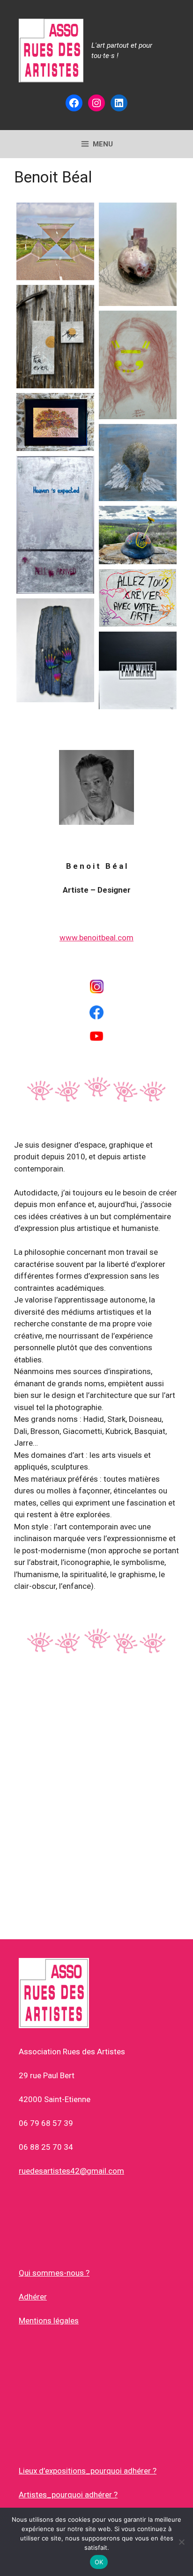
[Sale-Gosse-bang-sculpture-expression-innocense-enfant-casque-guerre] (138, 535)
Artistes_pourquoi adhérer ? (68, 2495)
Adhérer (33, 2297)
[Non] (181, 2542)
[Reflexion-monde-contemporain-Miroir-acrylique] (55, 525)
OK (99, 2562)
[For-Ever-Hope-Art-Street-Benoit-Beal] (55, 337)
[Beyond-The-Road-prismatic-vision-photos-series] (55, 241)
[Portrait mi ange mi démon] (138, 462)
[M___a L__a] (138, 365)
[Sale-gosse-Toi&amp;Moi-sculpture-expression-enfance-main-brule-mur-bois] (55, 650)
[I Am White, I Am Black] (138, 670)
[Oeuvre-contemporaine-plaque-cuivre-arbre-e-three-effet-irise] (55, 422)
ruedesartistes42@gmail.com (71, 2171)
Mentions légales (49, 2321)
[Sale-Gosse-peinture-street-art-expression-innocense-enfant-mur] (138, 598)
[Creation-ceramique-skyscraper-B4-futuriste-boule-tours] (138, 254)
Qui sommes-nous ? (54, 2273)
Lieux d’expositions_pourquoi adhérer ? (88, 2471)
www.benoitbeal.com (96, 938)
